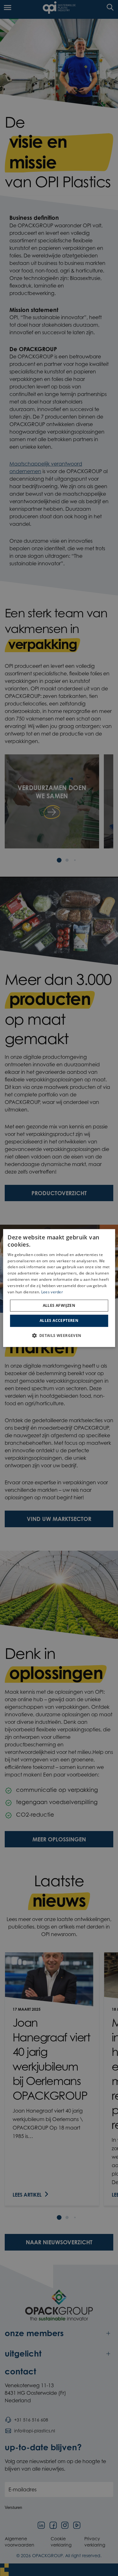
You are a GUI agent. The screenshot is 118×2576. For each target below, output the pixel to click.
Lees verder (52, 1292)
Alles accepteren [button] (59, 1320)
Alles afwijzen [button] (59, 1305)
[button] (59, 1335)
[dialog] (59, 1288)
